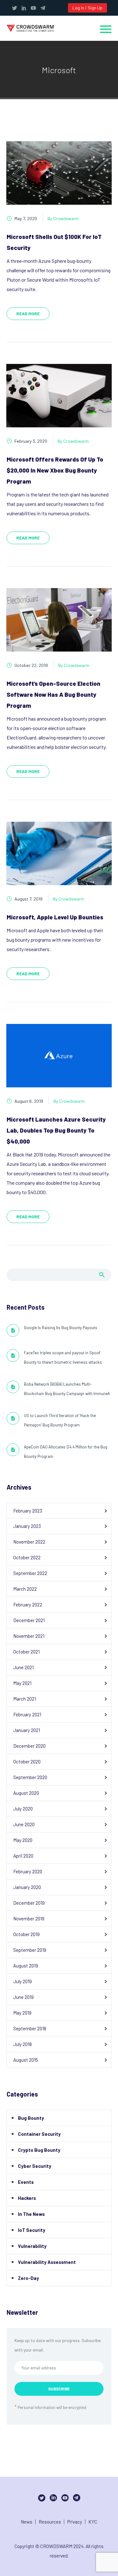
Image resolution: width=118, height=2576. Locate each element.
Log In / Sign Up (87, 8)
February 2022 (28, 1605)
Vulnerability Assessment (47, 2262)
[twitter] (14, 8)
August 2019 (26, 1966)
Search (102, 1275)
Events (26, 2182)
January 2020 (27, 1887)
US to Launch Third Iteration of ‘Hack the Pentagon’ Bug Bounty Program (60, 1420)
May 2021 (22, 1683)
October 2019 (26, 1934)
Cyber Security (35, 2166)
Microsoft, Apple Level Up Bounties (55, 917)
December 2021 (29, 1620)
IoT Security (32, 2230)
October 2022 (27, 1557)
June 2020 (24, 1824)
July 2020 (23, 1809)
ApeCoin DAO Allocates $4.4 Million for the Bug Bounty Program (66, 1452)
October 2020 (27, 1762)
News (27, 2522)
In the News (31, 2214)
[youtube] (33, 8)
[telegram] (43, 8)
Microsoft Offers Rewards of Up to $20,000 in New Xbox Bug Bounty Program (55, 470)
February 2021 (27, 1714)
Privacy (75, 2522)
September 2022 (30, 1573)
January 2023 (27, 1526)
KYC (93, 2522)
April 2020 (23, 1856)
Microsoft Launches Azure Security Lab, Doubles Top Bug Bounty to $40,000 (56, 1130)
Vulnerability (32, 2246)
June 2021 (23, 1667)
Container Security (39, 2134)
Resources (50, 2522)
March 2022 (25, 1589)
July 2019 (22, 1981)
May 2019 (22, 2013)
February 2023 (28, 1511)
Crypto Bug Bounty (39, 2150)
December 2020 (29, 1746)
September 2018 (30, 2028)
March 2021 (25, 1699)
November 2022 (29, 1542)
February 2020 (28, 1871)
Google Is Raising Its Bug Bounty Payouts (61, 1328)
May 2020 (23, 1840)
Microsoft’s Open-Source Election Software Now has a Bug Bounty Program (53, 694)
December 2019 (29, 1903)
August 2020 (26, 1793)
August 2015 (26, 2060)
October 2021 (26, 1652)
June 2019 (23, 1997)
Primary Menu (106, 29)
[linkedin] (24, 8)
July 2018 (22, 2044)
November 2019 (29, 1918)
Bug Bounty (31, 2118)
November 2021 (29, 1636)
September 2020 (30, 1777)
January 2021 (27, 1730)
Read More (28, 314)
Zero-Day (28, 2278)
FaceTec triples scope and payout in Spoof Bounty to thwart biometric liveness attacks (63, 1357)
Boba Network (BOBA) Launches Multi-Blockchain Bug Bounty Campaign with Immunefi (67, 1389)
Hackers (27, 2198)
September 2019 (30, 1950)
